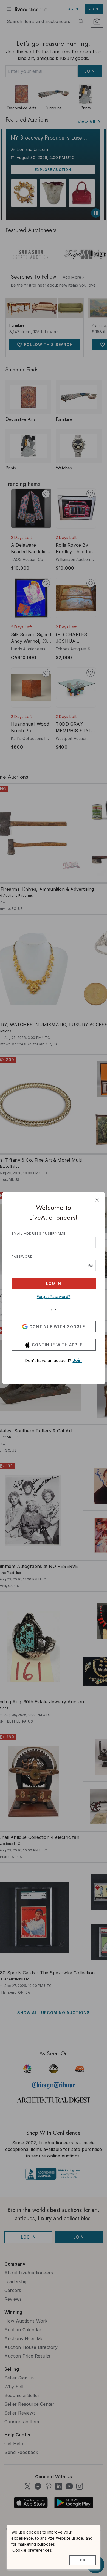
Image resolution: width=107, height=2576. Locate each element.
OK (83, 2560)
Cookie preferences (32, 2550)
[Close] (97, 1200)
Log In (54, 1283)
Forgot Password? (54, 1296)
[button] (91, 1265)
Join (77, 1360)
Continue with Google (57, 1327)
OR (54, 1310)
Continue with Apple (57, 1345)
